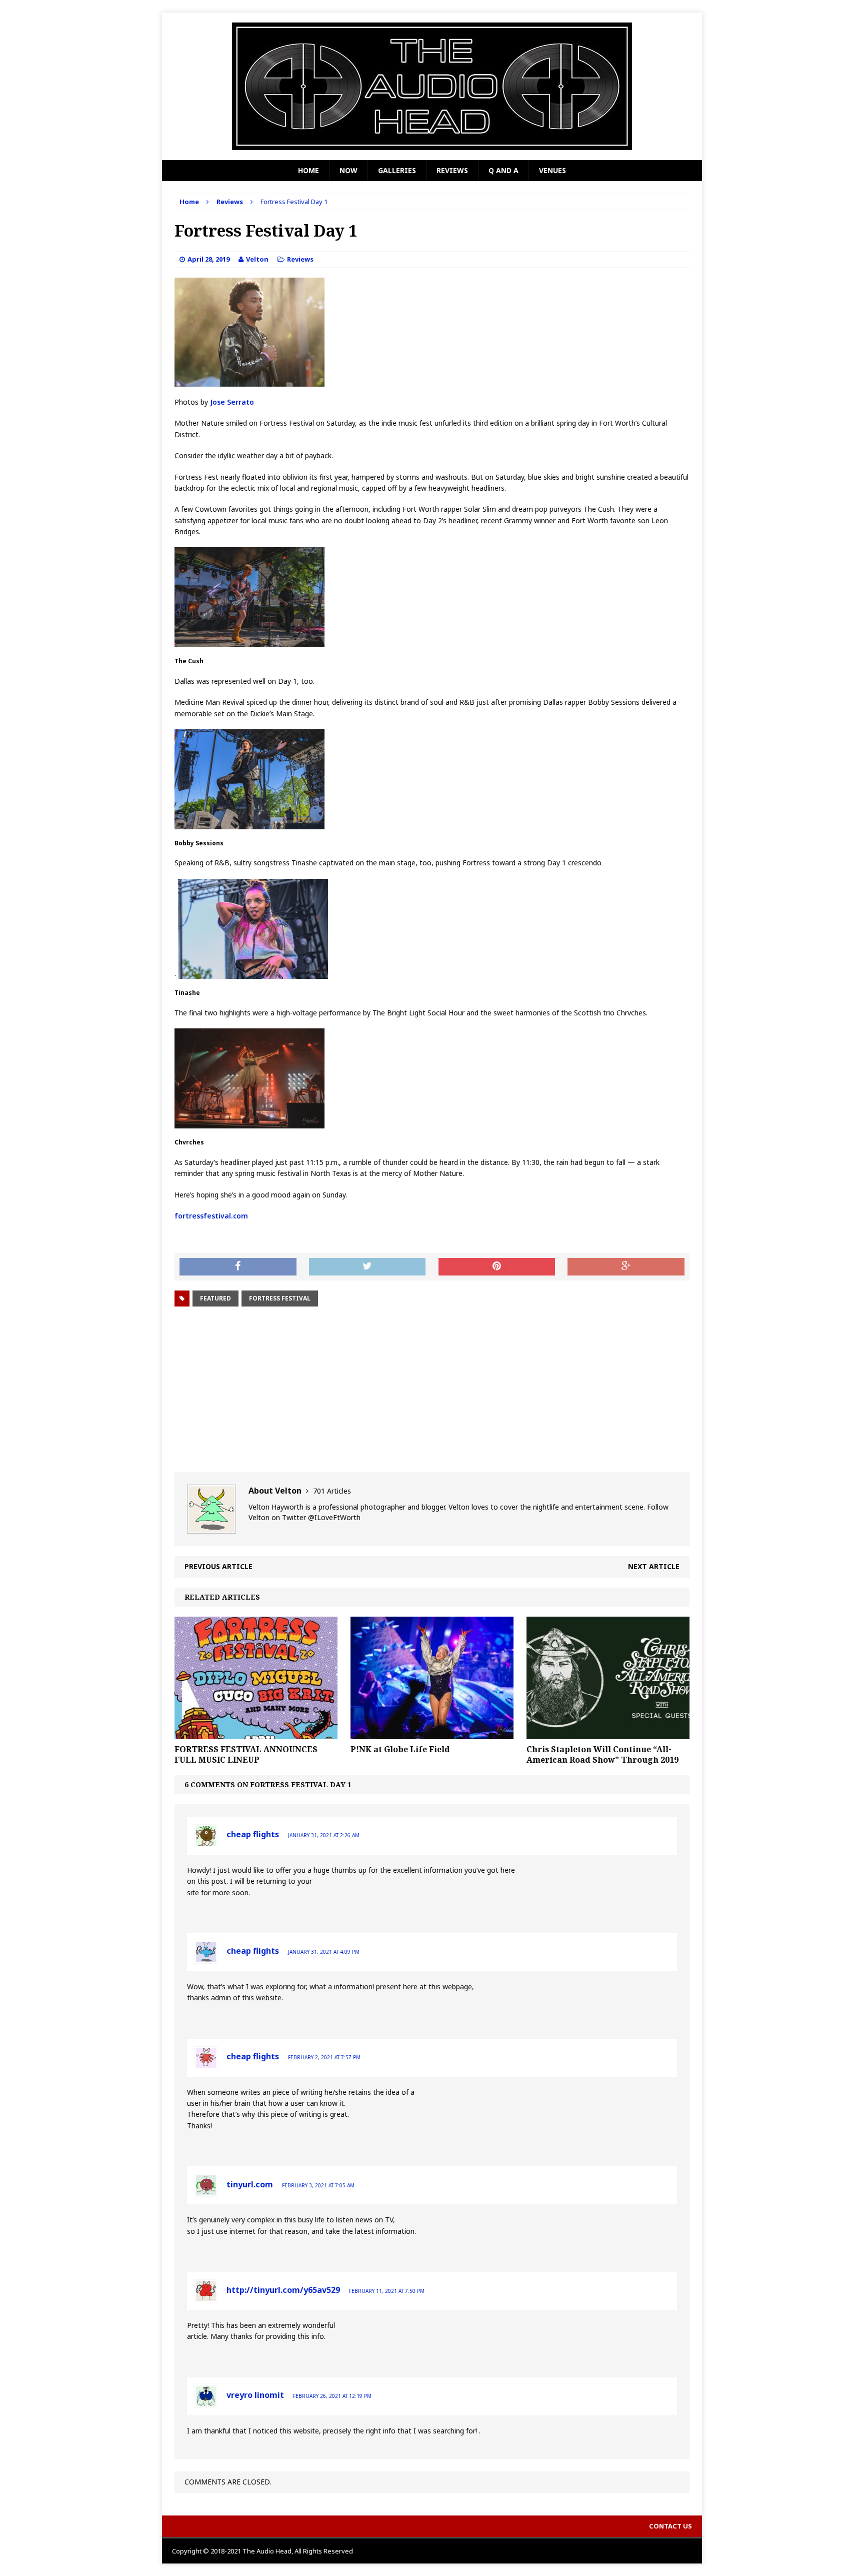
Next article (654, 1566)
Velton (257, 259)
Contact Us (670, 2526)
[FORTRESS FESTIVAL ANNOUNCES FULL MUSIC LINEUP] (256, 1733)
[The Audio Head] (432, 86)
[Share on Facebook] (238, 1267)
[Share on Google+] (626, 1267)
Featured (215, 1298)
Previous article (218, 1566)
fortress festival (280, 1298)
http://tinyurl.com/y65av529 (283, 2290)
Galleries (397, 170)
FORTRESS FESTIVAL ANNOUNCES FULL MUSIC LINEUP (246, 1754)
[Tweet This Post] (367, 1267)
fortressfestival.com (211, 1216)
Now (348, 170)
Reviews (452, 170)
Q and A (503, 170)
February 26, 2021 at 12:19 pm (332, 2396)
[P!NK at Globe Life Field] (432, 1733)
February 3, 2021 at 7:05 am (318, 2185)
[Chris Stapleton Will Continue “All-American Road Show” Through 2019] (608, 1733)
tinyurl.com (250, 2184)
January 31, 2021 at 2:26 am (324, 1835)
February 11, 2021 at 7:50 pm (387, 2291)
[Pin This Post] (497, 1267)
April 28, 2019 (208, 259)
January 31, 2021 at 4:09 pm (324, 1952)
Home (308, 170)
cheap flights (253, 1834)
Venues (552, 170)
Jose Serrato (231, 402)
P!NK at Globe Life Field (400, 1749)
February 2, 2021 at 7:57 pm (324, 2057)
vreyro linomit (255, 2395)
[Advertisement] (432, 1390)
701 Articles (332, 1491)
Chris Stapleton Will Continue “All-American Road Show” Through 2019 (602, 1754)
